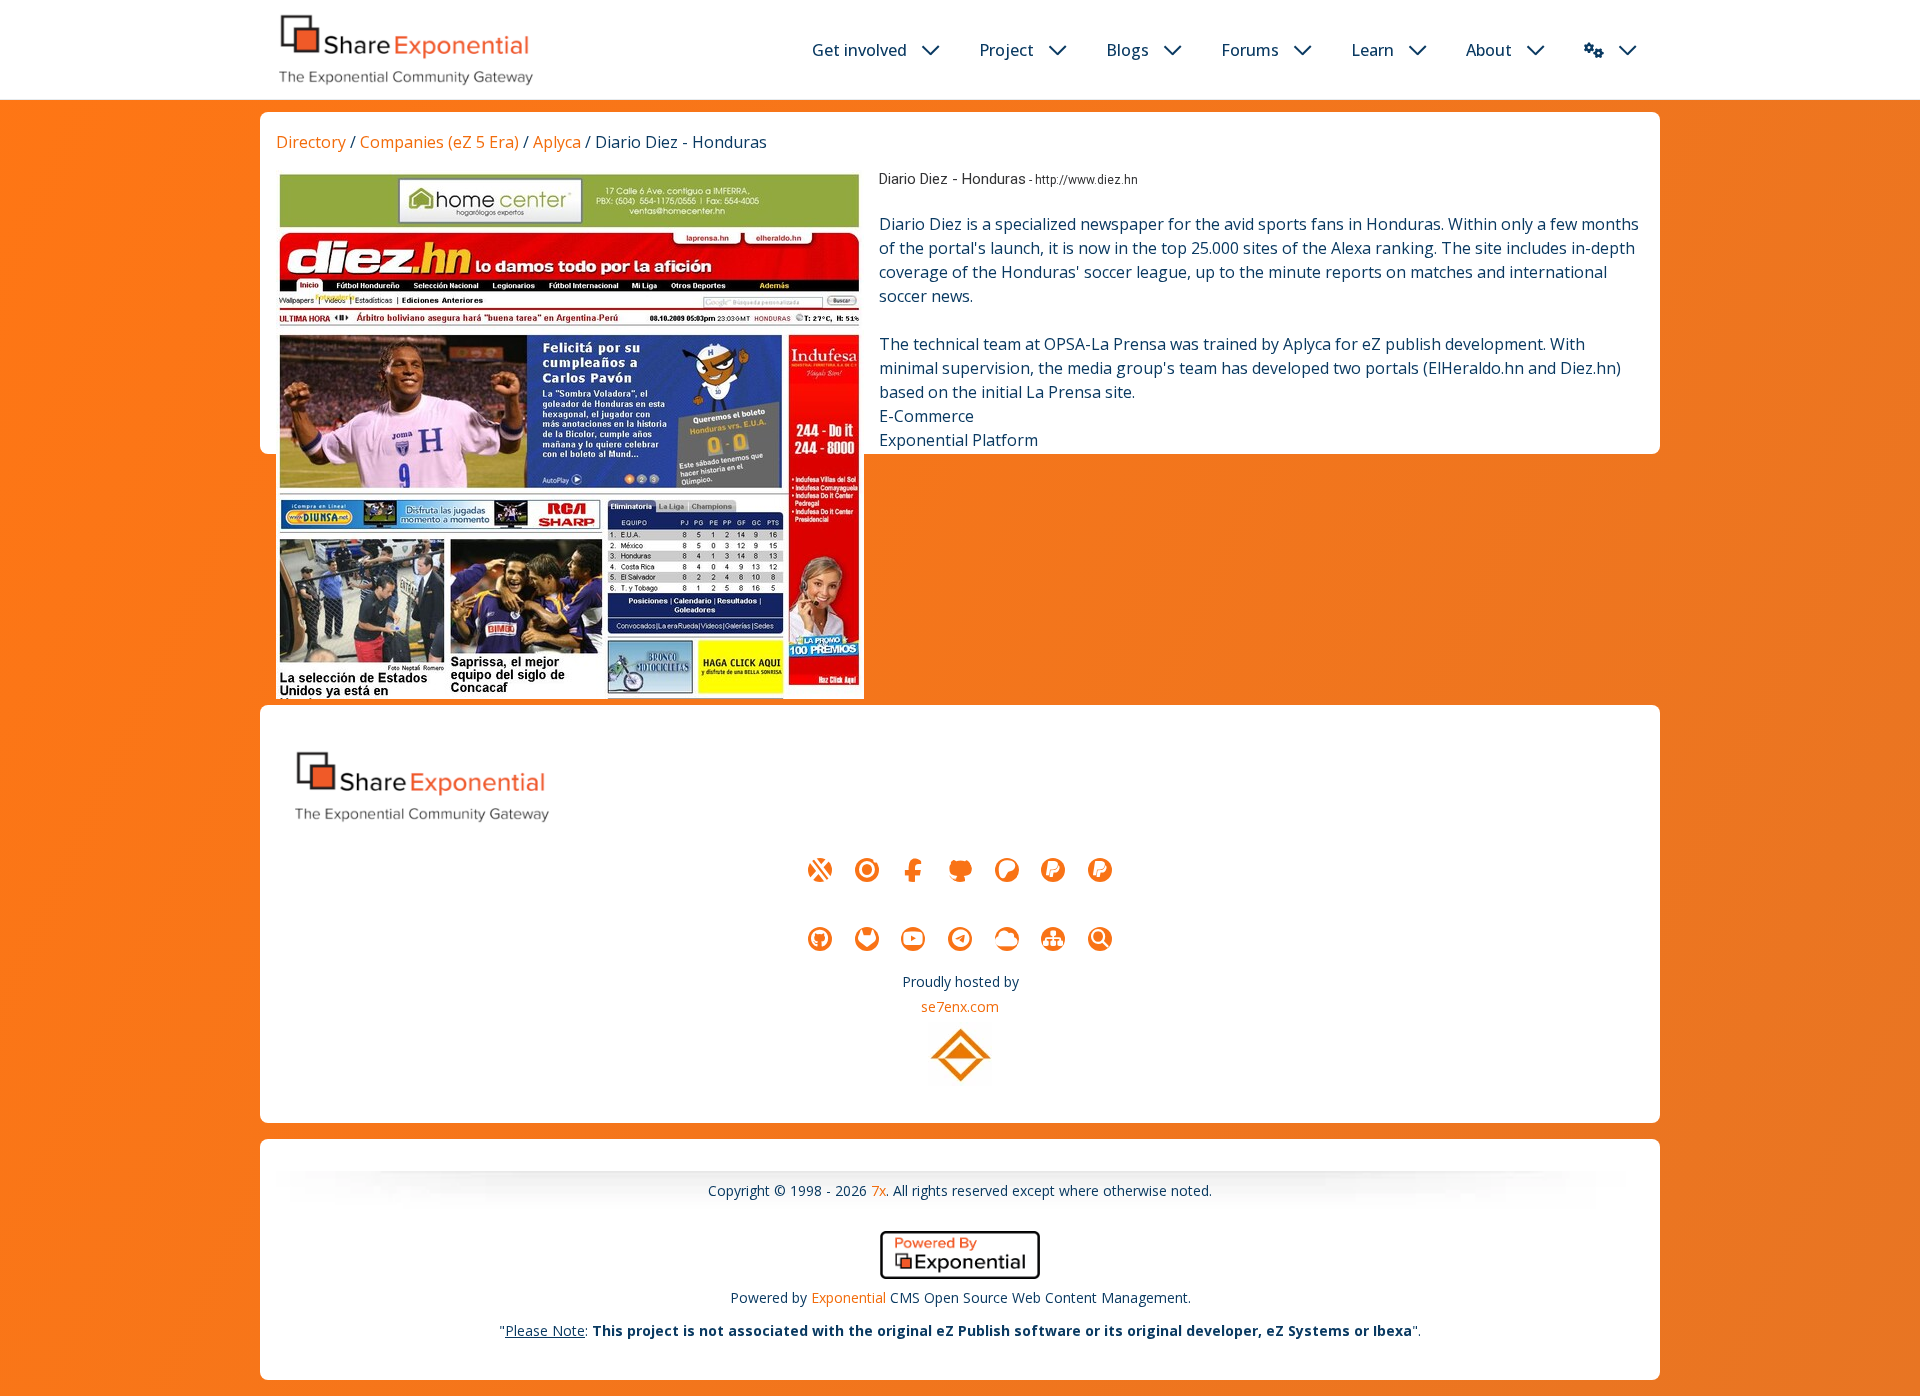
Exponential (848, 1297)
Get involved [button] (859, 50)
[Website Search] (1100, 939)
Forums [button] (1250, 50)
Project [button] (1006, 50)
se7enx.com (960, 1006)
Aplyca (559, 142)
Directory (311, 142)
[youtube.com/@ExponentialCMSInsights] (913, 939)
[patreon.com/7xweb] (1007, 870)
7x (878, 1190)
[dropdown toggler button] (931, 50)
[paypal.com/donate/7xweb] (1100, 870)
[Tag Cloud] (1007, 939)
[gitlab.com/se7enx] (867, 939)
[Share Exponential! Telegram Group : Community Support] (960, 939)
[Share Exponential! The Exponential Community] (404, 49)
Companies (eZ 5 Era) (439, 142)
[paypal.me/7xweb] (1053, 870)
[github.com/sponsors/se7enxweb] (960, 870)
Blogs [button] (1127, 50)
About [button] (1489, 50)
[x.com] (820, 870)
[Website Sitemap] (1053, 939)
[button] (1594, 50)
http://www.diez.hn (1086, 180)
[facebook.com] (913, 870)
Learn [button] (1372, 50)
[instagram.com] (867, 870)
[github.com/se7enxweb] (820, 939)
